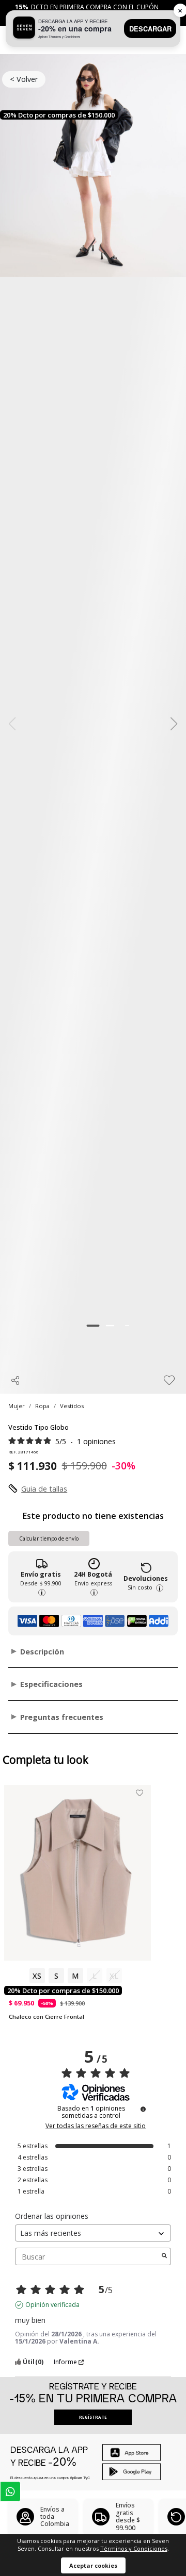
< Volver (24, 79)
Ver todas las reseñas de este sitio (96, 2126)
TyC (87, 2478)
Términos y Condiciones (134, 2548)
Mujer (17, 1406)
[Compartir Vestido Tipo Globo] (16, 1380)
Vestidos (72, 1406)
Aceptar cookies (93, 2565)
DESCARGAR (150, 29)
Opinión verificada (52, 2305)
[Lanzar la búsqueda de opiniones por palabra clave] (164, 2256)
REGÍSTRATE (93, 2417)
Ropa (42, 1406)
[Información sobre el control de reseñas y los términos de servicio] (143, 2109)
